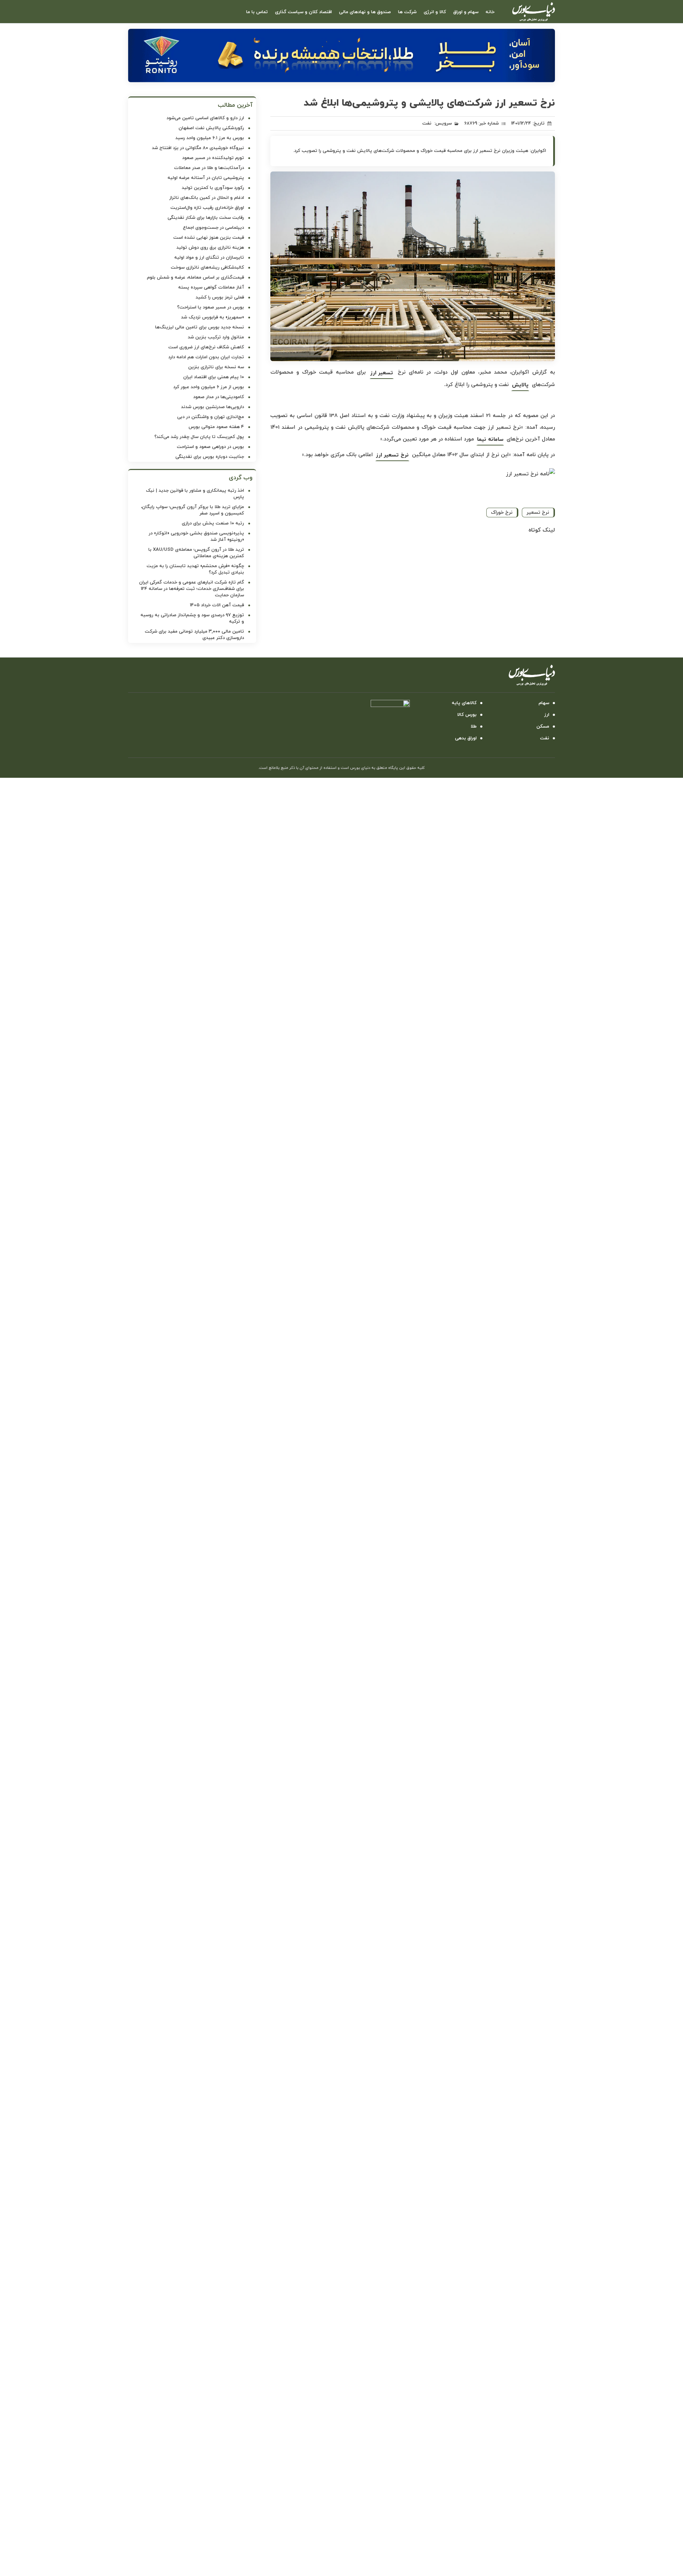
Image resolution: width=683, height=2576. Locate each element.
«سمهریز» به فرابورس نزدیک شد (213, 317)
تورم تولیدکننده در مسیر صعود (213, 158)
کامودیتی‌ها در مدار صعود (219, 397)
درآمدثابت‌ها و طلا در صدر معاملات (209, 168)
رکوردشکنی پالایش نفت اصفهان (211, 128)
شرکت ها (407, 12)
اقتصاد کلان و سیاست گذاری (303, 12)
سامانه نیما (490, 440)
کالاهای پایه (464, 703)
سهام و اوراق (466, 12)
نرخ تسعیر (538, 513)
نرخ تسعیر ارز (392, 455)
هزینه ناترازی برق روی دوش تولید (210, 248)
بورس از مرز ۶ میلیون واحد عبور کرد (209, 387)
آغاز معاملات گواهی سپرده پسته (211, 287)
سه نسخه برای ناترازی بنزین (216, 367)
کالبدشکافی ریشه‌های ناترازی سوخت (207, 268)
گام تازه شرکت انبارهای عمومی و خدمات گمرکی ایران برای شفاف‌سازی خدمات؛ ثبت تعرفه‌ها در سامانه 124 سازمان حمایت (192, 589)
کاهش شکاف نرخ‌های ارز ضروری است (206, 347)
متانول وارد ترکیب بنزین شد (216, 337)
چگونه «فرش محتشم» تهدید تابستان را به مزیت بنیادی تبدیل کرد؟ (195, 569)
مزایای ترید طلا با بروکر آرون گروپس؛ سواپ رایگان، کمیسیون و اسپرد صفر (192, 510)
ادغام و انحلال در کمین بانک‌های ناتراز (207, 198)
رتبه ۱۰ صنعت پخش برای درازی (213, 523)
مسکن (543, 727)
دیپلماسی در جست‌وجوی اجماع (213, 228)
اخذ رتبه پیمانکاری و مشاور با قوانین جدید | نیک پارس (195, 494)
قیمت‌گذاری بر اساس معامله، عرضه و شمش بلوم (195, 278)
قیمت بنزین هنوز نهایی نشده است (209, 238)
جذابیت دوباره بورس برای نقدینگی (210, 457)
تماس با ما (257, 12)
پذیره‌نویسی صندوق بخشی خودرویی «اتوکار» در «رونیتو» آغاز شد (196, 537)
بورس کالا (467, 715)
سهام (544, 703)
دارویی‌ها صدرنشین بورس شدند (213, 407)
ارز (547, 715)
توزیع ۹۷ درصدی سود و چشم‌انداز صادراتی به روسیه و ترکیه (192, 618)
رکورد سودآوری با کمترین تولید (213, 188)
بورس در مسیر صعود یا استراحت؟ (211, 307)
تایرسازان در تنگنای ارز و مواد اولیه (209, 258)
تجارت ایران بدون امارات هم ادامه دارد (206, 357)
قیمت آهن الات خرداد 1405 (217, 605)
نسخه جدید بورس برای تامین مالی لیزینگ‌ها (200, 327)
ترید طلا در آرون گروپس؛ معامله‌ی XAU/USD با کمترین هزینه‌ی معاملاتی (196, 553)
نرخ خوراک (502, 513)
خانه (490, 12)
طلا (474, 727)
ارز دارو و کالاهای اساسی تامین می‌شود (205, 118)
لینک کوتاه (542, 530)
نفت (427, 123)
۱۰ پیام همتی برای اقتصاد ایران (214, 377)
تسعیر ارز (382, 373)
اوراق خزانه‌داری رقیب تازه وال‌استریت (207, 208)
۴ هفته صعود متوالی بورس (216, 427)
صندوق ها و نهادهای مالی (365, 12)
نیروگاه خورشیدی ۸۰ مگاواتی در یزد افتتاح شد (198, 148)
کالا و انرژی (435, 12)
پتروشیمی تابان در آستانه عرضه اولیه (206, 178)
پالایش (520, 385)
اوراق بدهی (466, 738)
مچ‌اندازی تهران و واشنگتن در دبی (211, 417)
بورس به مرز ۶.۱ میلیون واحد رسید (210, 138)
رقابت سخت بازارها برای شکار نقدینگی (206, 218)
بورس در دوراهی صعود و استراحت (210, 447)
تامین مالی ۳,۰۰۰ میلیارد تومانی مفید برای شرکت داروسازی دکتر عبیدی (194, 635)
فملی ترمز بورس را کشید (220, 297)
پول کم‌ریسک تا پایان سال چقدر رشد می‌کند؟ (199, 437)
